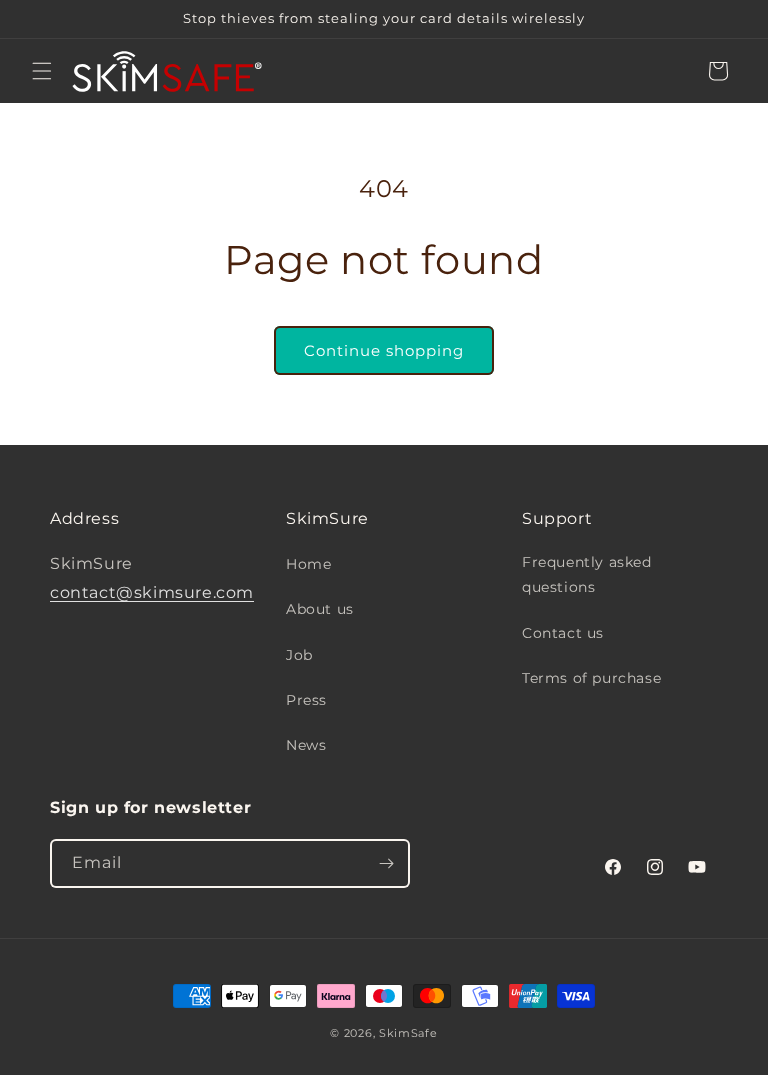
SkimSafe (408, 1033)
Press (306, 700)
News (306, 745)
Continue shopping (384, 350)
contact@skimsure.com (152, 592)
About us (320, 609)
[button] (42, 71)
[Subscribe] (386, 863)
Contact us (563, 633)
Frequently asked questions (587, 574)
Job (299, 655)
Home (308, 564)
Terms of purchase (591, 678)
